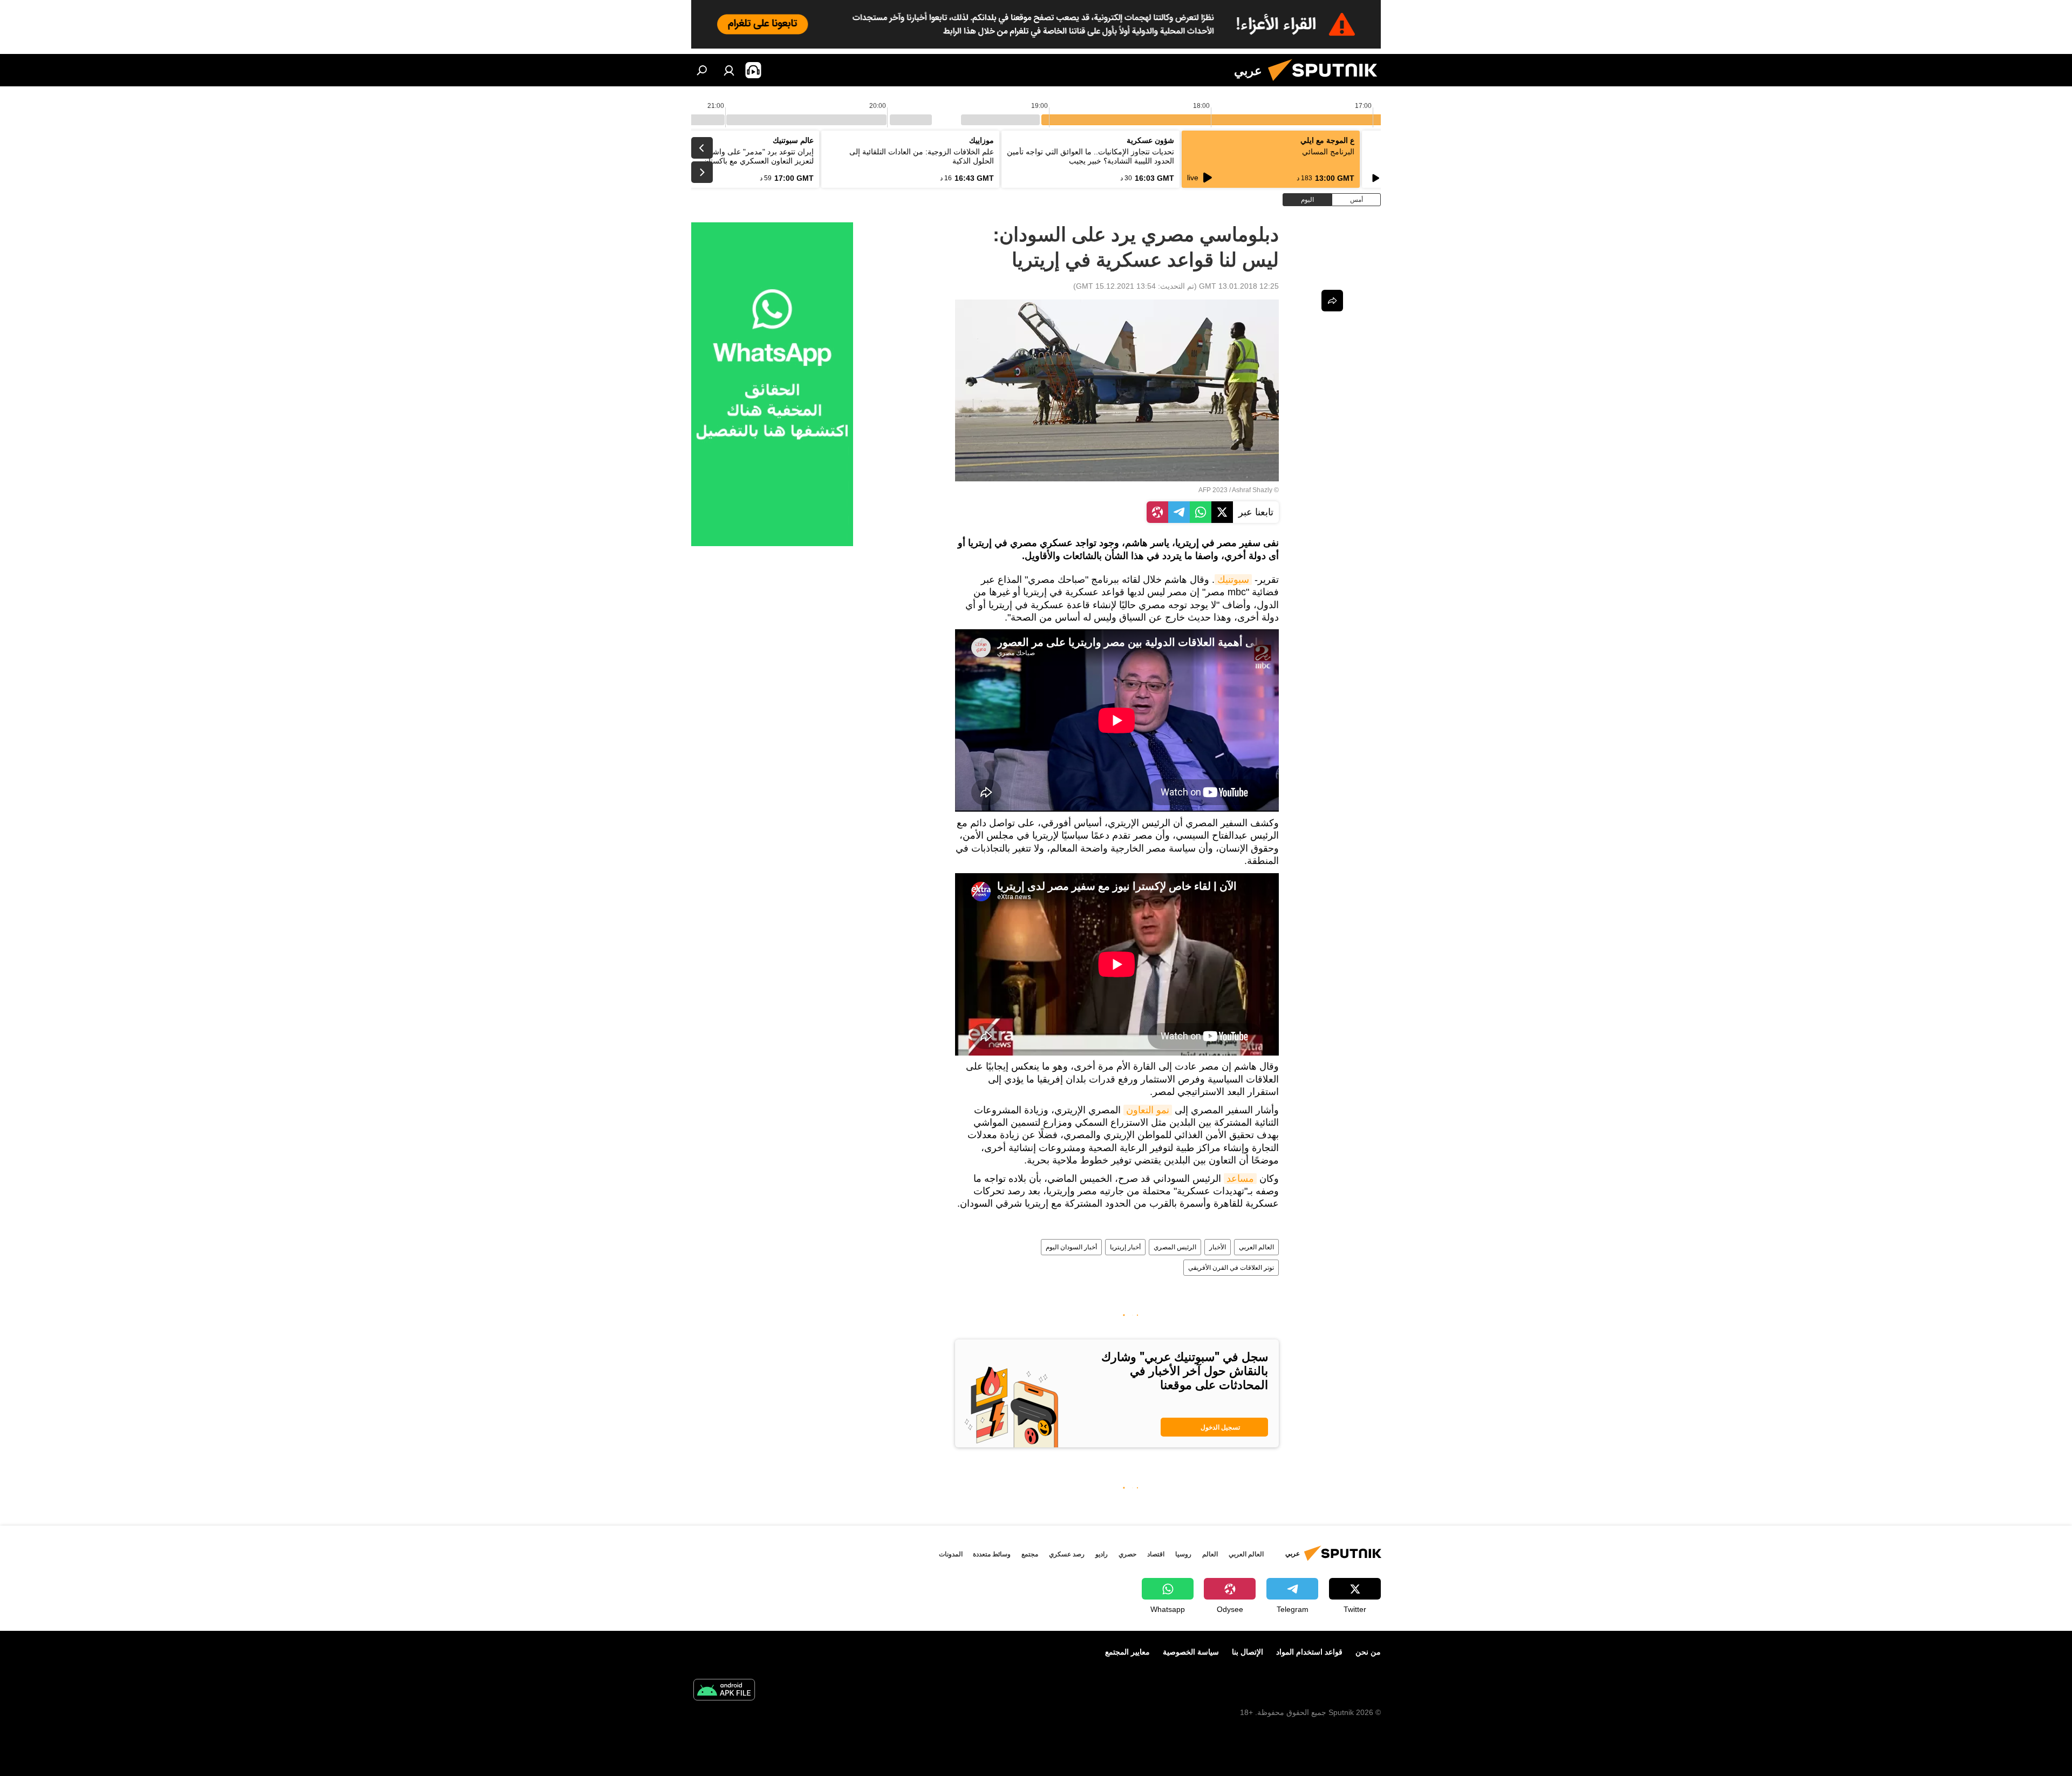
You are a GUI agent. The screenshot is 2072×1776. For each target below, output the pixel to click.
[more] (1332, 301)
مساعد (1240, 1179)
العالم (1210, 1554)
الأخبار (1218, 1247)
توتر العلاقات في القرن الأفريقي (1231, 1268)
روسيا (1183, 1554)
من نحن (1368, 1652)
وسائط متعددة (992, 1554)
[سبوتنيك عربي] (1327, 84)
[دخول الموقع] (729, 70)
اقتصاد (1156, 1554)
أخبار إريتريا (1125, 1247)
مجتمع (1030, 1554)
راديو (1102, 1554)
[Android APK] (724, 1691)
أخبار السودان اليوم (1071, 1247)
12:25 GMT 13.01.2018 (1239, 286)
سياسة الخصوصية (1191, 1652)
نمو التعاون (1148, 1110)
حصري (1127, 1554)
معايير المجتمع (1127, 1652)
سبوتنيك (1233, 580)
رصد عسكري (1067, 1554)
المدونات (951, 1554)
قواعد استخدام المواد (1309, 1652)
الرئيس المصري (1175, 1247)
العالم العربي (1256, 1247)
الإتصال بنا (1248, 1652)
